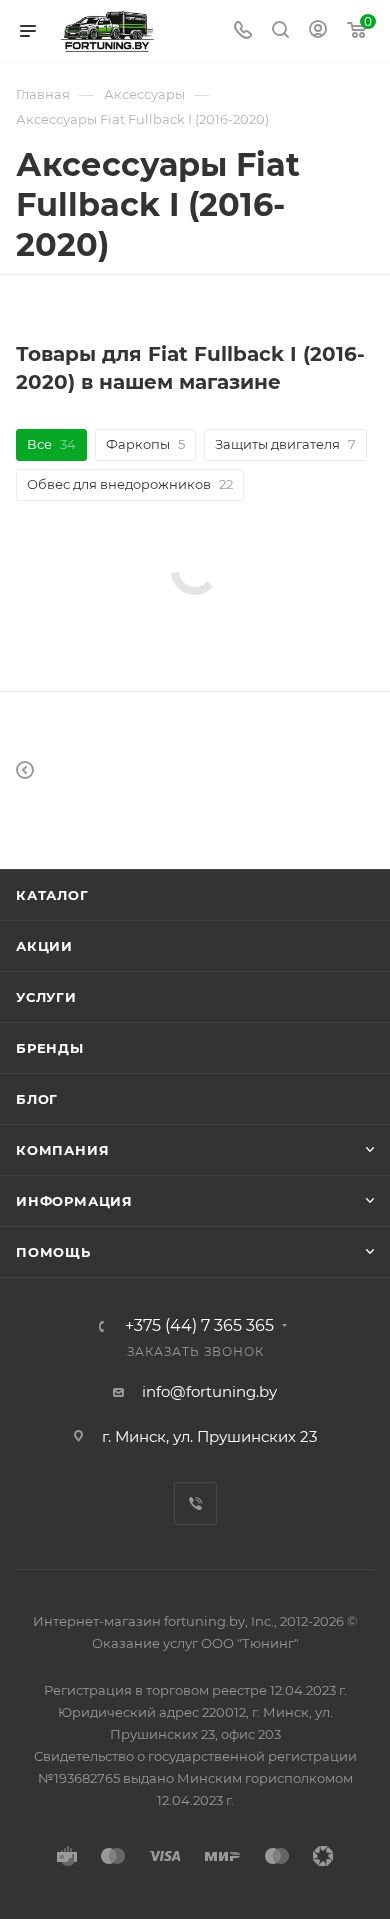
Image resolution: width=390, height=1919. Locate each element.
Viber (195, 1503)
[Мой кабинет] (318, 31)
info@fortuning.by (209, 1391)
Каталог (52, 895)
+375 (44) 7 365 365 (199, 1326)
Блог (37, 1099)
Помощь (53, 1252)
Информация (74, 1201)
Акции (44, 946)
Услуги (46, 997)
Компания (62, 1150)
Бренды (50, 1048)
